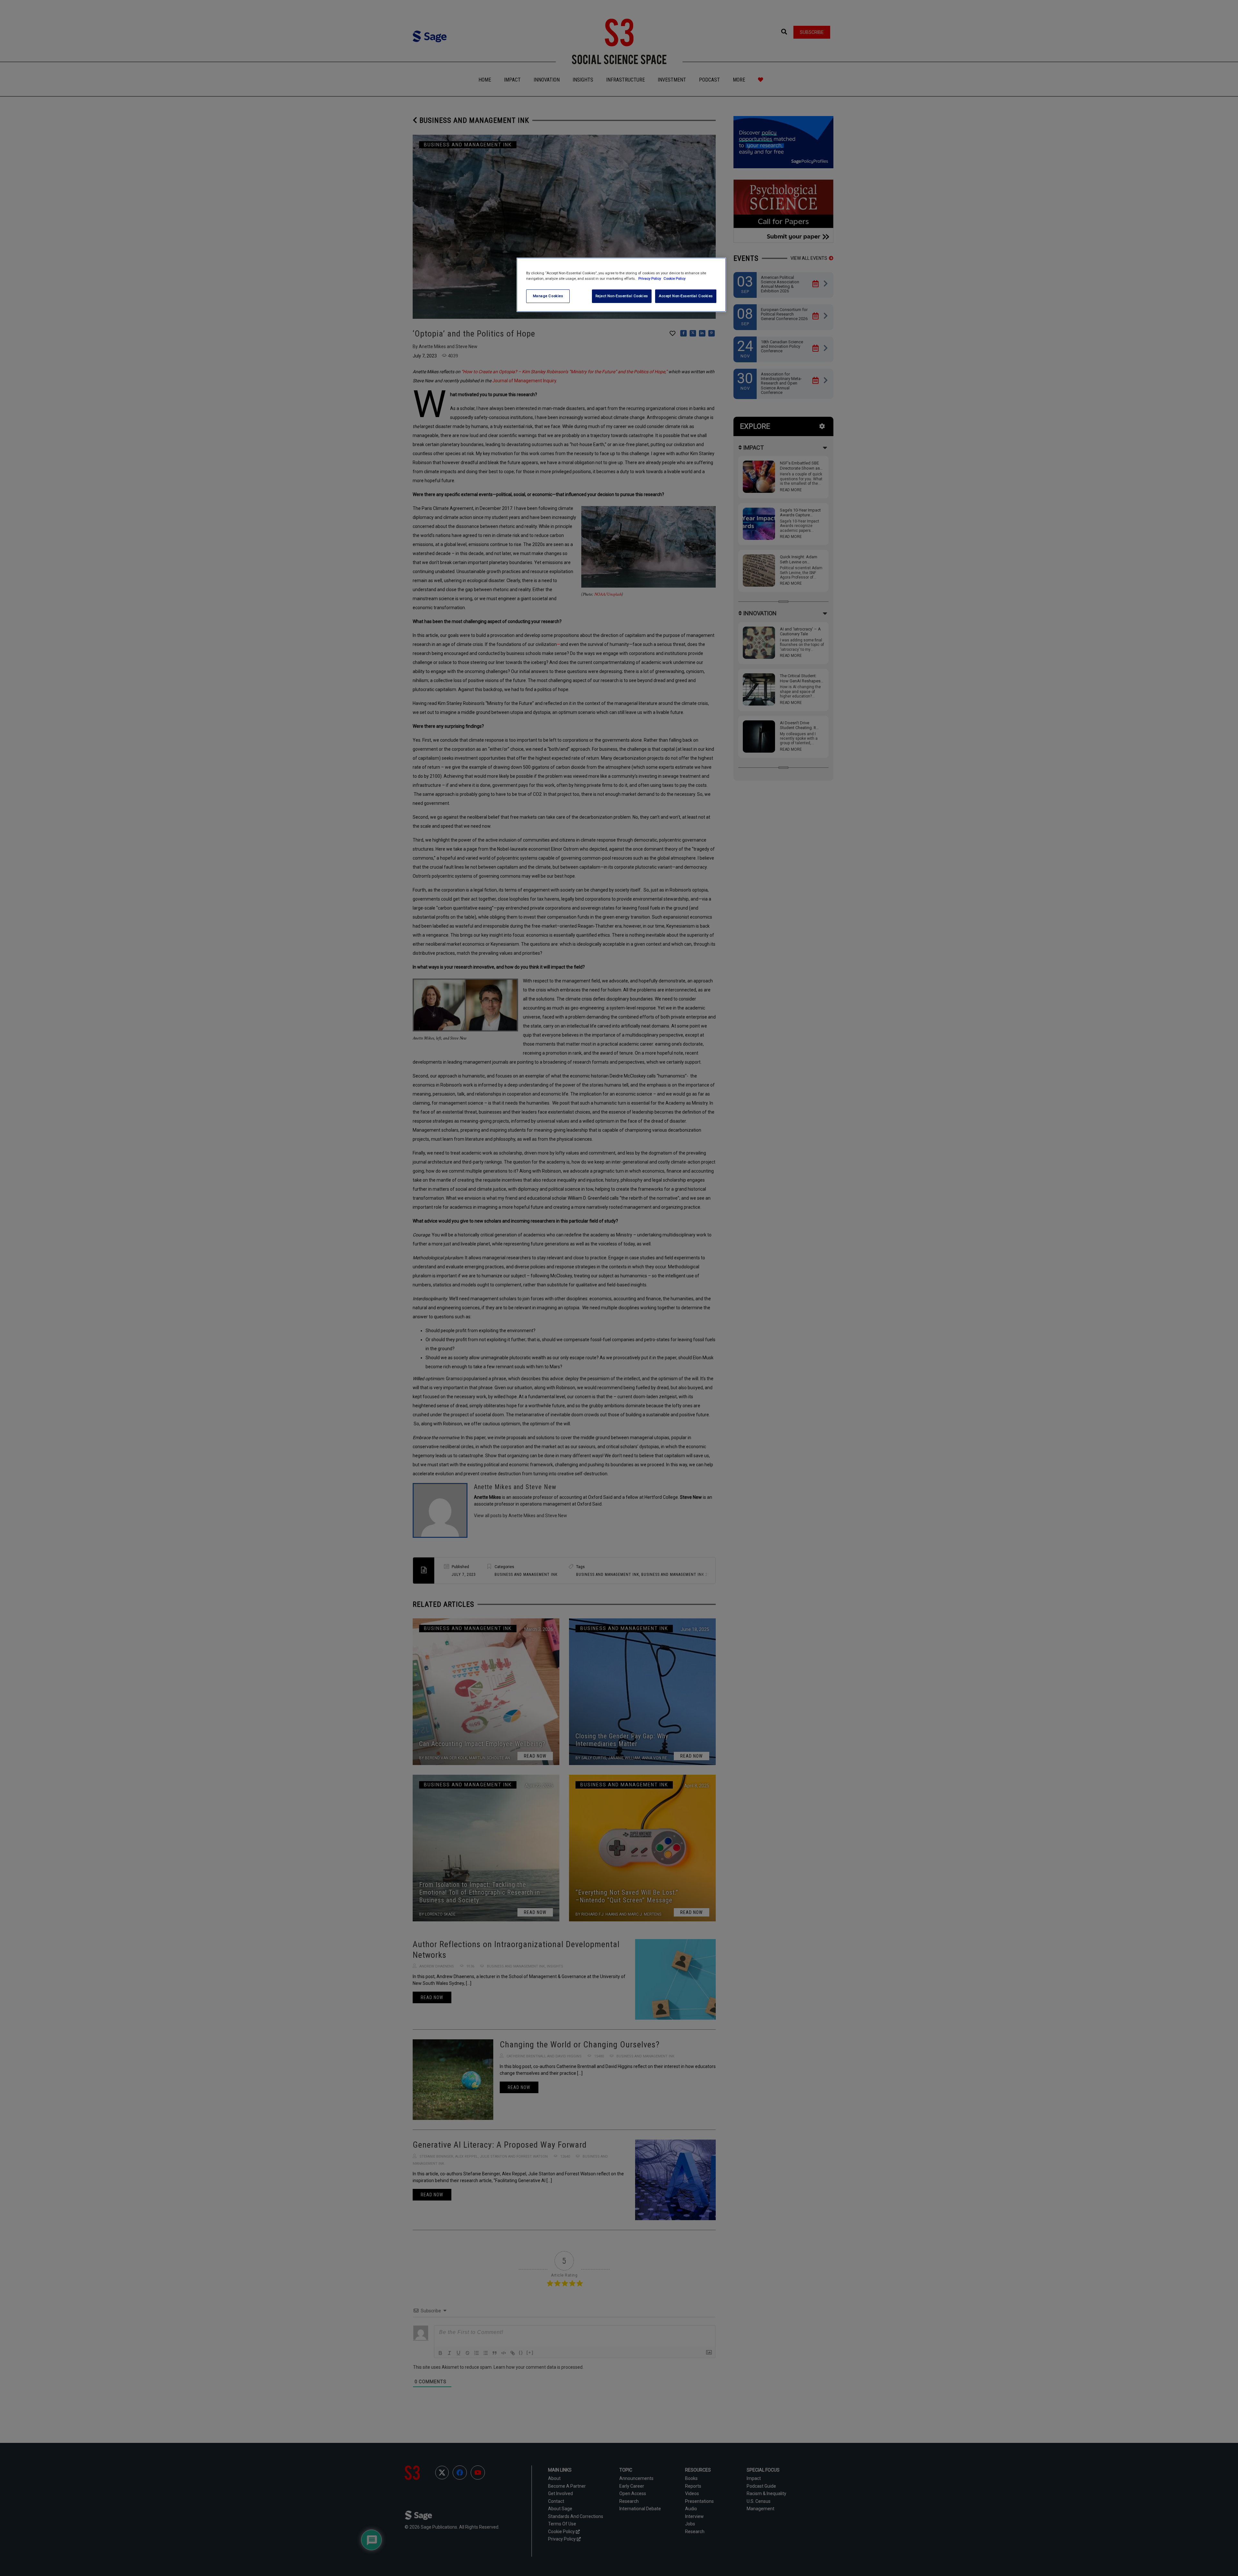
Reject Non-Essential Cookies (622, 296)
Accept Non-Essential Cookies (686, 296)
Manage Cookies (548, 296)
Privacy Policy (650, 278)
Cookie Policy (674, 278)
